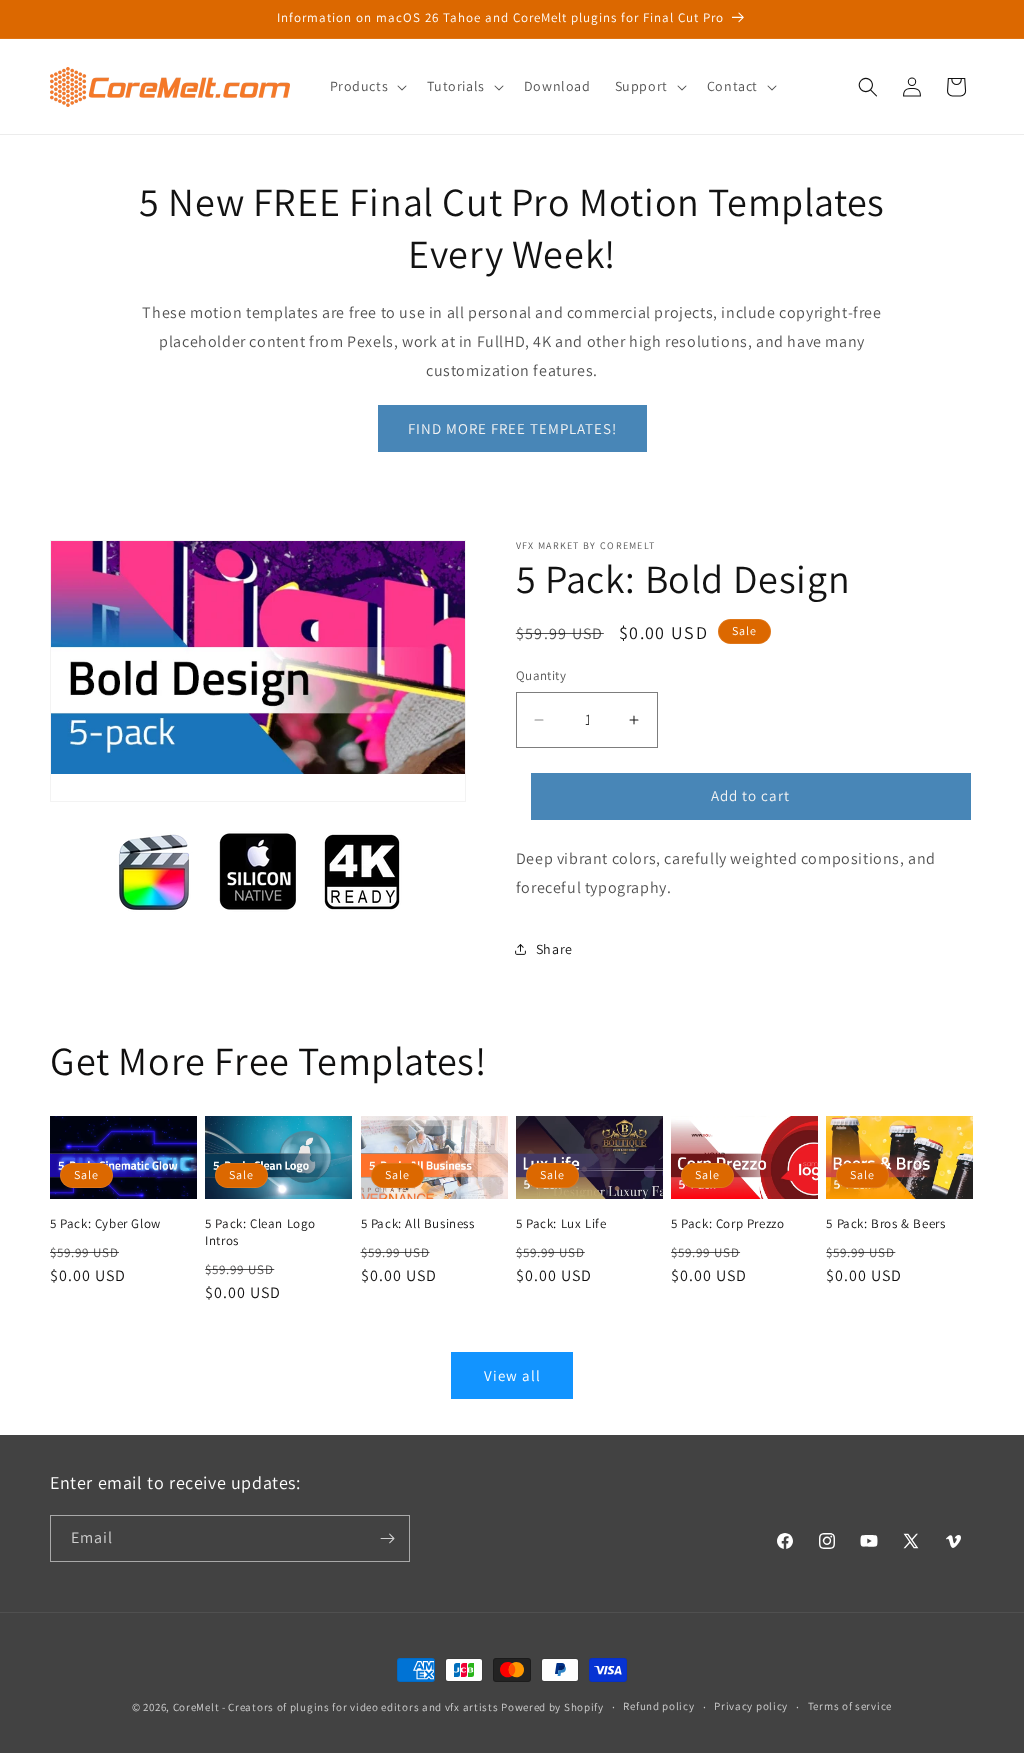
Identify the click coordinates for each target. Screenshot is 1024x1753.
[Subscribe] (387, 1538)
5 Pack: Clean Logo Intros (260, 1232)
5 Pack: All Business (418, 1224)
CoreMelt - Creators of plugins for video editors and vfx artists (336, 1707)
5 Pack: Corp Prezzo (727, 1224)
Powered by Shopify (552, 1707)
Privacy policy (751, 1706)
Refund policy (658, 1706)
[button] (367, 86)
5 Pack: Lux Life (561, 1224)
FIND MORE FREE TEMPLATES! (512, 428)
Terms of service (850, 1706)
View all (512, 1375)
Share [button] (554, 949)
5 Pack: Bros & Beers (885, 1224)
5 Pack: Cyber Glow (105, 1224)
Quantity (541, 675)
